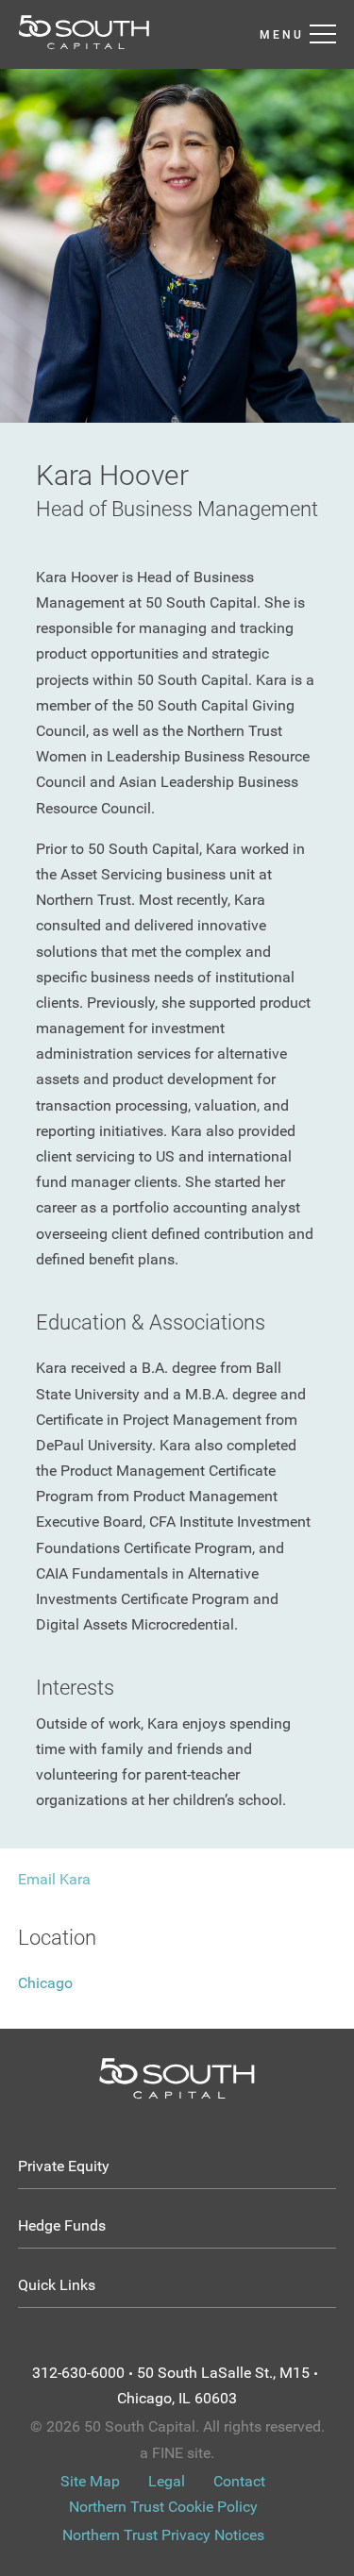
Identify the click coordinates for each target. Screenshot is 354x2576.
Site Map (90, 2481)
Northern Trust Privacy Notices (163, 2535)
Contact (239, 2481)
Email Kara (54, 1879)
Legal (167, 2481)
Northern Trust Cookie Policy (163, 2507)
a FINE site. (177, 2453)
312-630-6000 (78, 2373)
